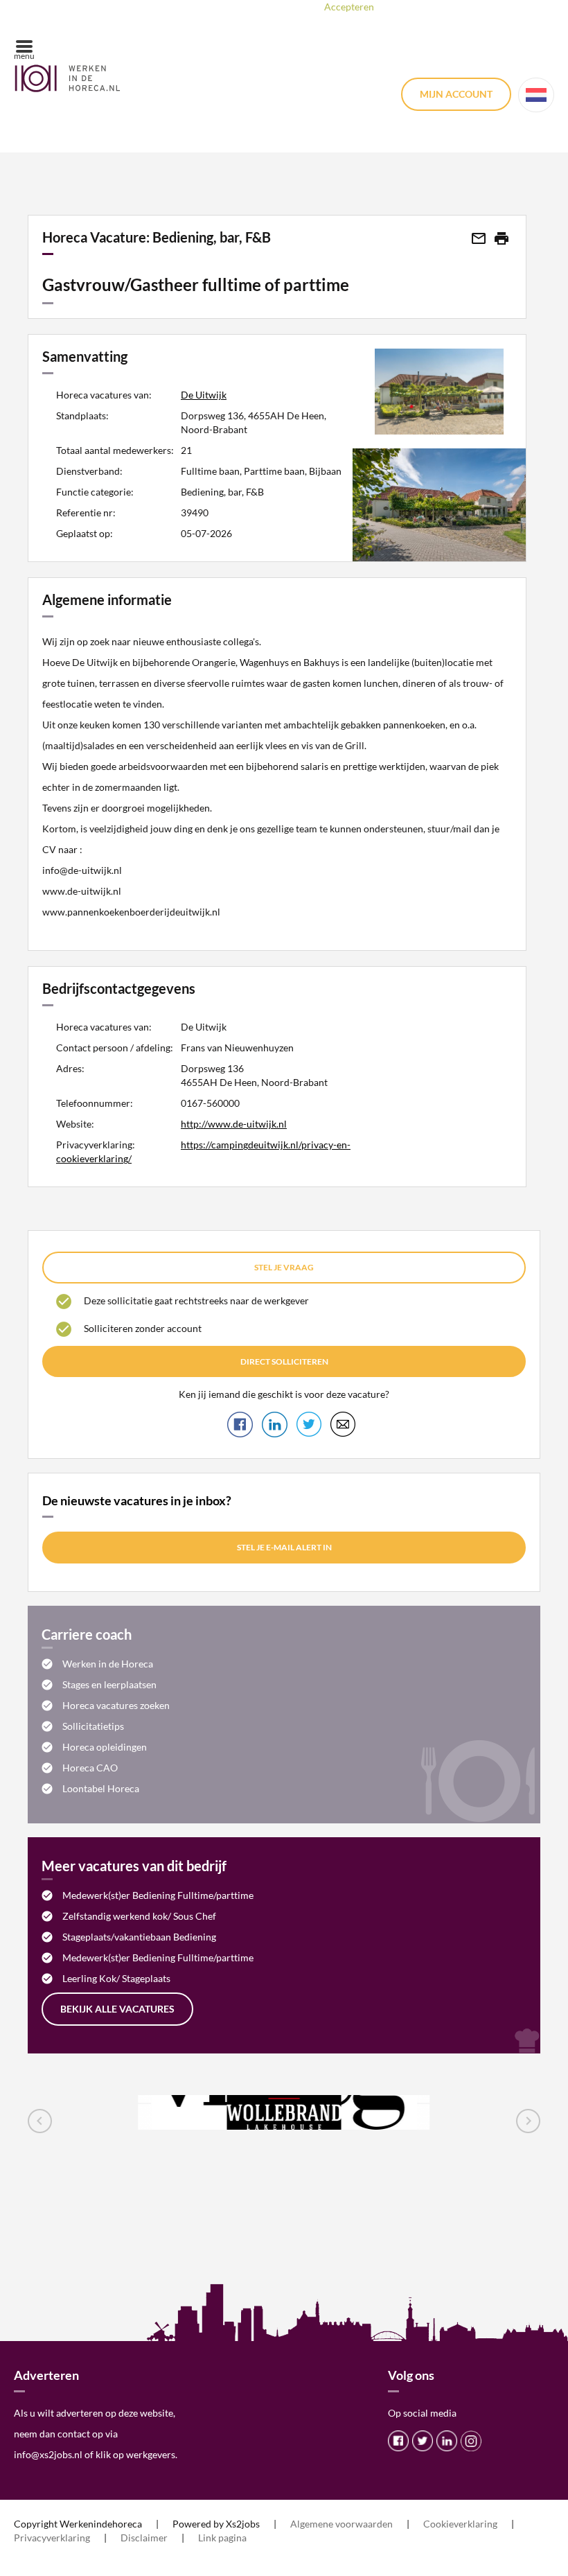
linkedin (447, 2441)
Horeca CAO (90, 1768)
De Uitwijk (204, 395)
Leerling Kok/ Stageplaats (116, 1978)
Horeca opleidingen (105, 1747)
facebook (398, 2441)
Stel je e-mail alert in (284, 1547)
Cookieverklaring (460, 2524)
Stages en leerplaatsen (109, 1684)
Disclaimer (144, 2538)
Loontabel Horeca (101, 1788)
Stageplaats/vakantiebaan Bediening (139, 1937)
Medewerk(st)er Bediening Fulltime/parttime (158, 1895)
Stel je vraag (284, 1267)
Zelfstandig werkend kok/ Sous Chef (139, 1916)
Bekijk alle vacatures (117, 2009)
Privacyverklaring (52, 2538)
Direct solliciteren (284, 1361)
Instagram (471, 2441)
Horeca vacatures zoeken (116, 1705)
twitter (423, 2441)
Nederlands (536, 95)
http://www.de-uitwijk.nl (234, 1124)
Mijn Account (456, 94)
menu (24, 56)
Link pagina (222, 2538)
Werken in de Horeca (108, 1664)
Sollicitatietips (93, 1726)
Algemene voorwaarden (341, 2524)
